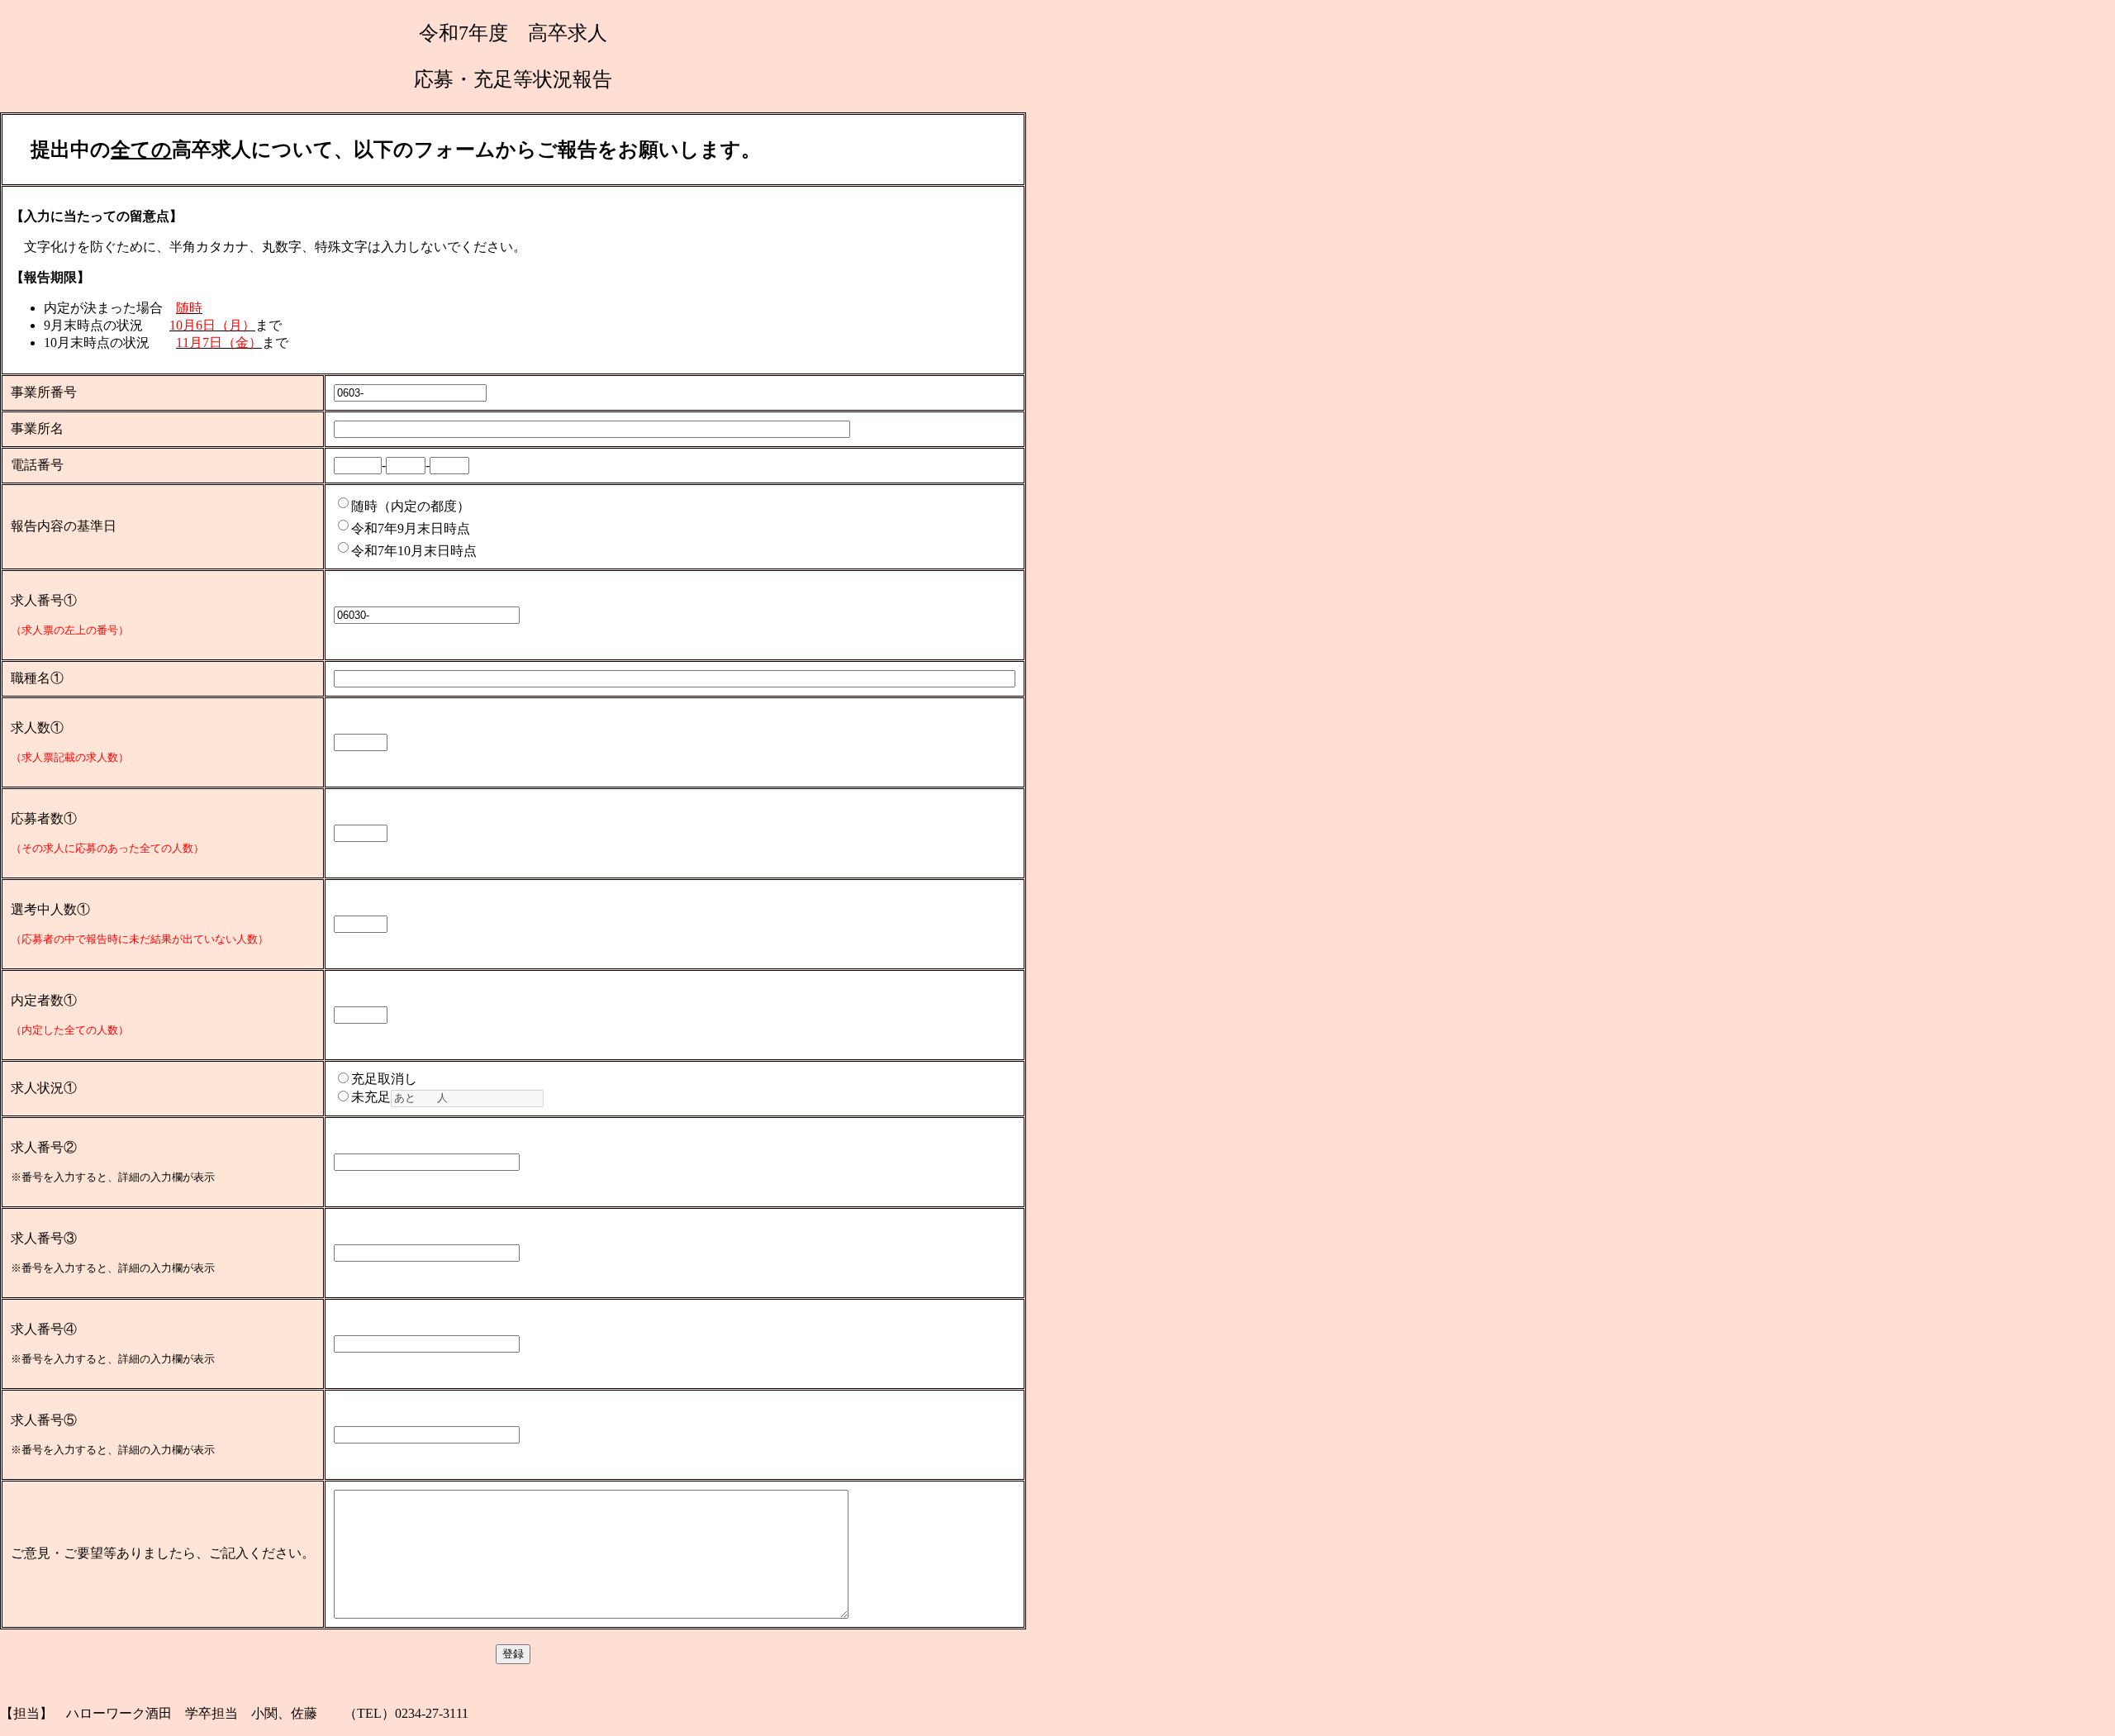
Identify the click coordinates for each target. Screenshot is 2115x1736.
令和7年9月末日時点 (411, 528)
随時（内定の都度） (411, 506)
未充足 (371, 1097)
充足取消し (384, 1079)
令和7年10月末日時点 (414, 551)
